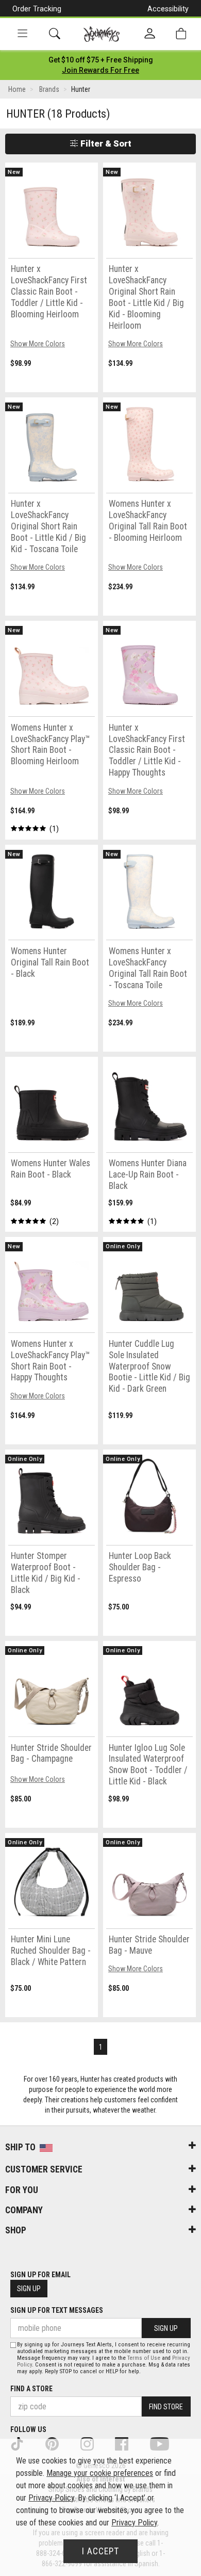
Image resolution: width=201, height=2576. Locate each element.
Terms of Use (144, 2358)
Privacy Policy (51, 2498)
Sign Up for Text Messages (57, 2310)
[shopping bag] (181, 34)
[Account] (150, 34)
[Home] (102, 34)
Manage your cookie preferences (100, 2473)
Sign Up (29, 2289)
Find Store (166, 2407)
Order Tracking (37, 9)
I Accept (100, 2551)
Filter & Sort (105, 143)
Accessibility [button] (168, 9)
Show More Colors (38, 344)
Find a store (31, 2389)
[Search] (55, 34)
